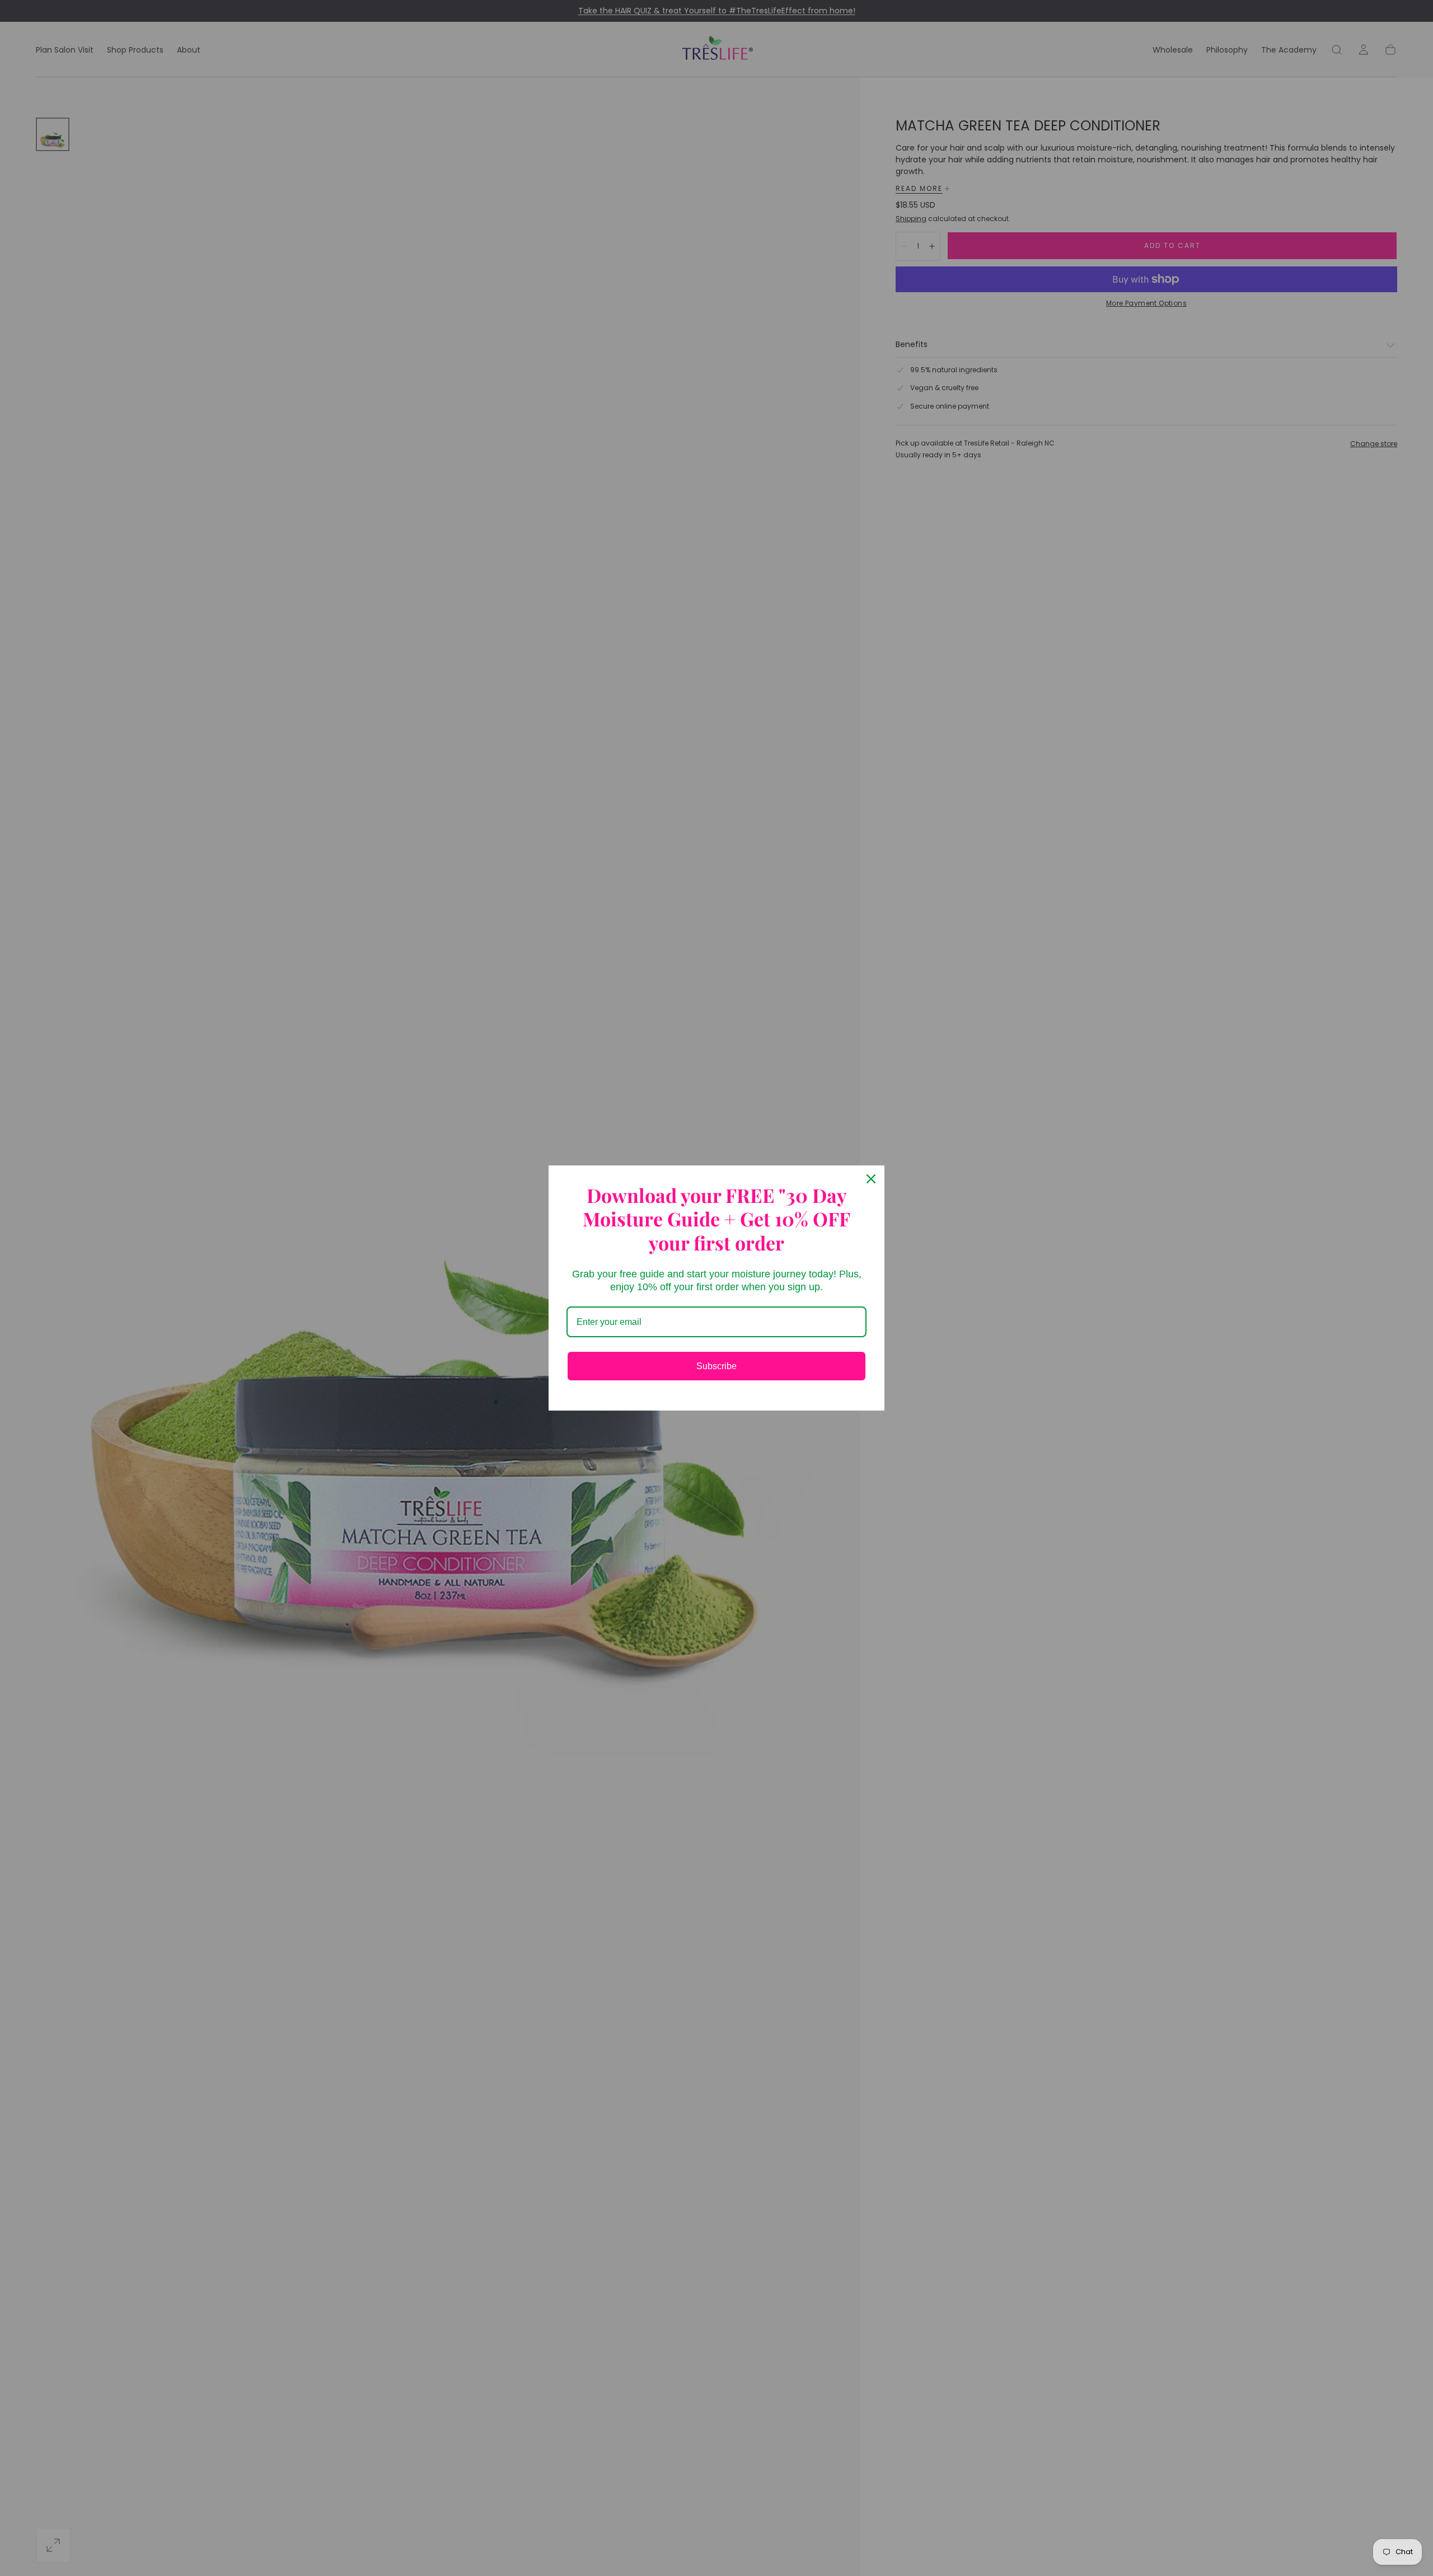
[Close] (871, 1179)
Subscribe (716, 1366)
